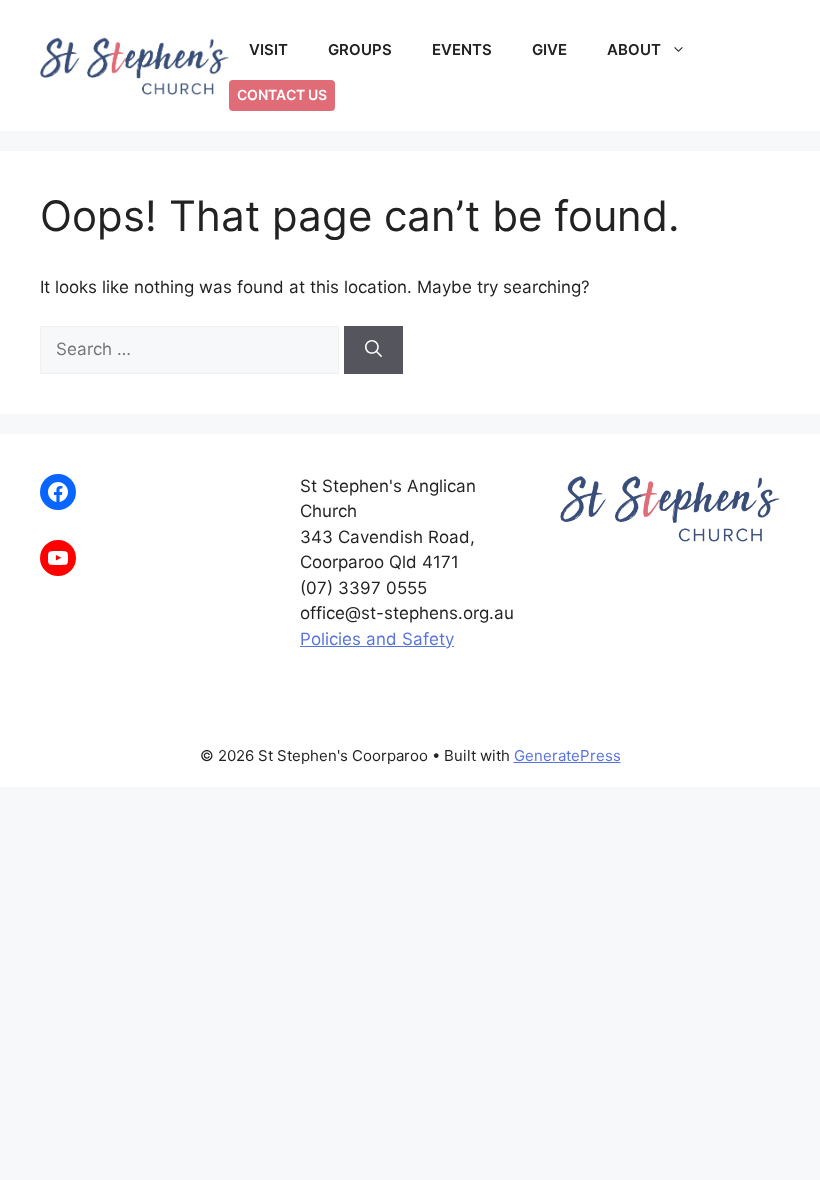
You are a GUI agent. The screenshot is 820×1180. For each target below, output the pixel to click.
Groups (360, 49)
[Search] (373, 350)
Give (549, 49)
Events (462, 49)
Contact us (282, 94)
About (634, 49)
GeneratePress (567, 755)
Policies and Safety (377, 639)
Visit (268, 49)
